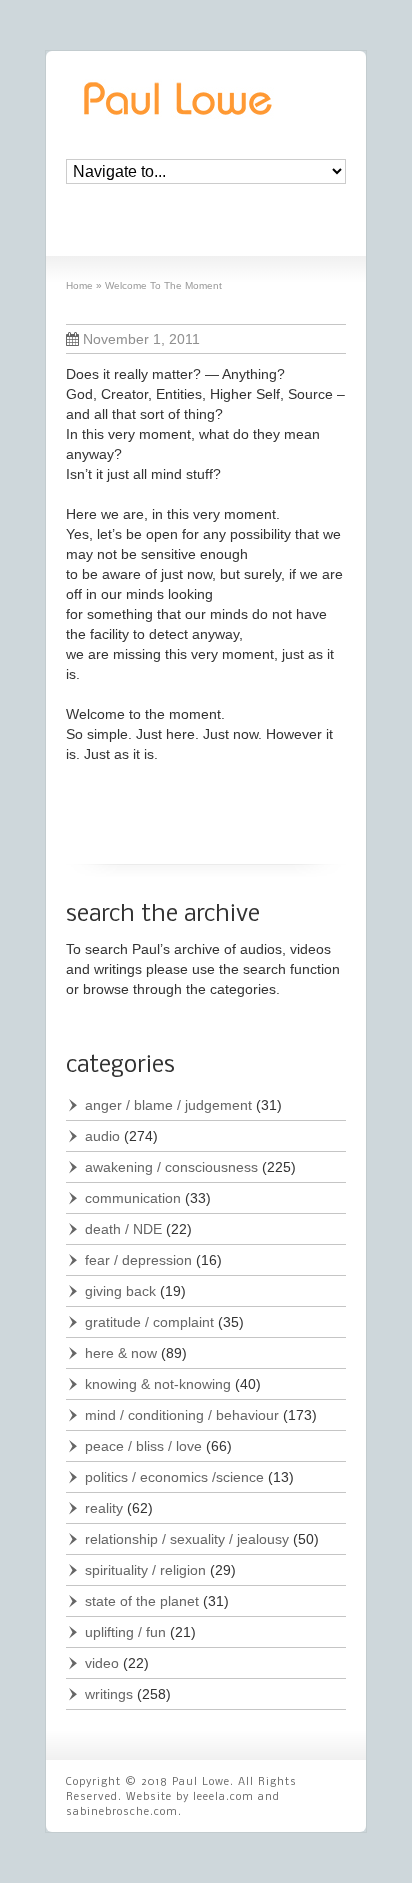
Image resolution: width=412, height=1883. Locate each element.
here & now (121, 1353)
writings (109, 1694)
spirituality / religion (145, 1570)
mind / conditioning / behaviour (182, 1415)
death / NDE (123, 1229)
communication (133, 1198)
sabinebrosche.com (122, 1812)
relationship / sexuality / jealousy (187, 1539)
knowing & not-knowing (158, 1384)
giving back (120, 1291)
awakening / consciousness (171, 1167)
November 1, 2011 (141, 339)
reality (104, 1508)
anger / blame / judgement (168, 1105)
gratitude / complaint (149, 1322)
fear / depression (138, 1260)
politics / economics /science (174, 1477)
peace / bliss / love (143, 1446)
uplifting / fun (125, 1632)
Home (79, 285)
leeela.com (223, 1797)
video (102, 1663)
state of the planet (142, 1601)
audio (102, 1136)
